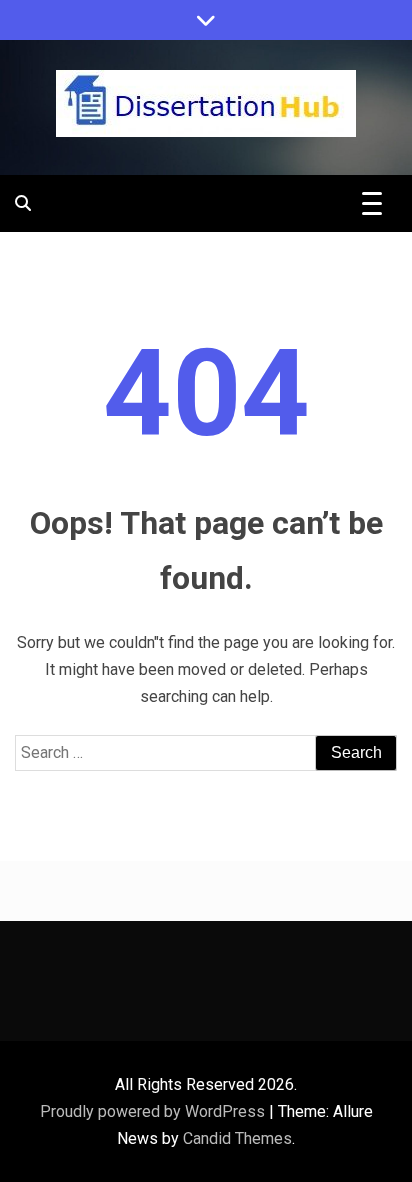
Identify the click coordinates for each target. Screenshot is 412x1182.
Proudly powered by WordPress (154, 1111)
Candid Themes (237, 1138)
